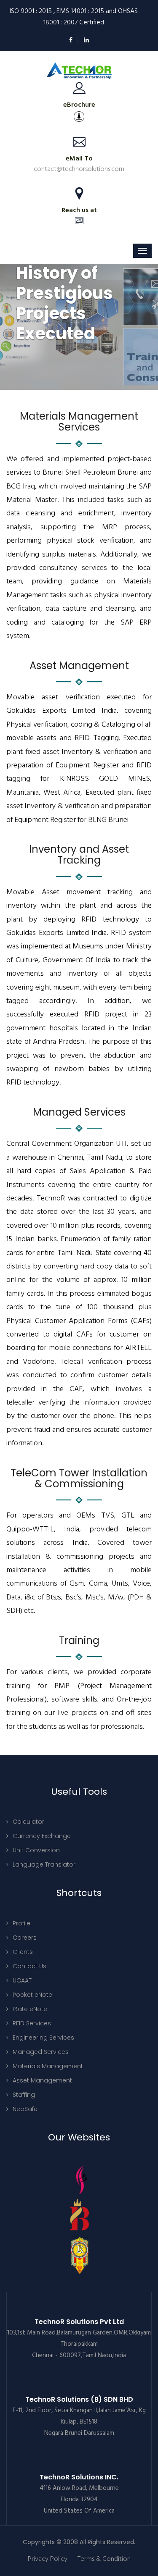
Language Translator (44, 1864)
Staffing (24, 2095)
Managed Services (41, 2052)
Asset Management (42, 2080)
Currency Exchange (42, 1836)
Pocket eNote (32, 1995)
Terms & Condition (104, 2559)
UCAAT (22, 1980)
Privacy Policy (48, 2559)
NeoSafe (25, 2109)
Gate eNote (30, 2009)
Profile (21, 1923)
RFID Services (32, 2023)
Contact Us (29, 1966)
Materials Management (48, 2066)
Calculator (28, 1822)
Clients (23, 1952)
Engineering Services (43, 2038)
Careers (25, 1938)
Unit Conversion (36, 1850)
